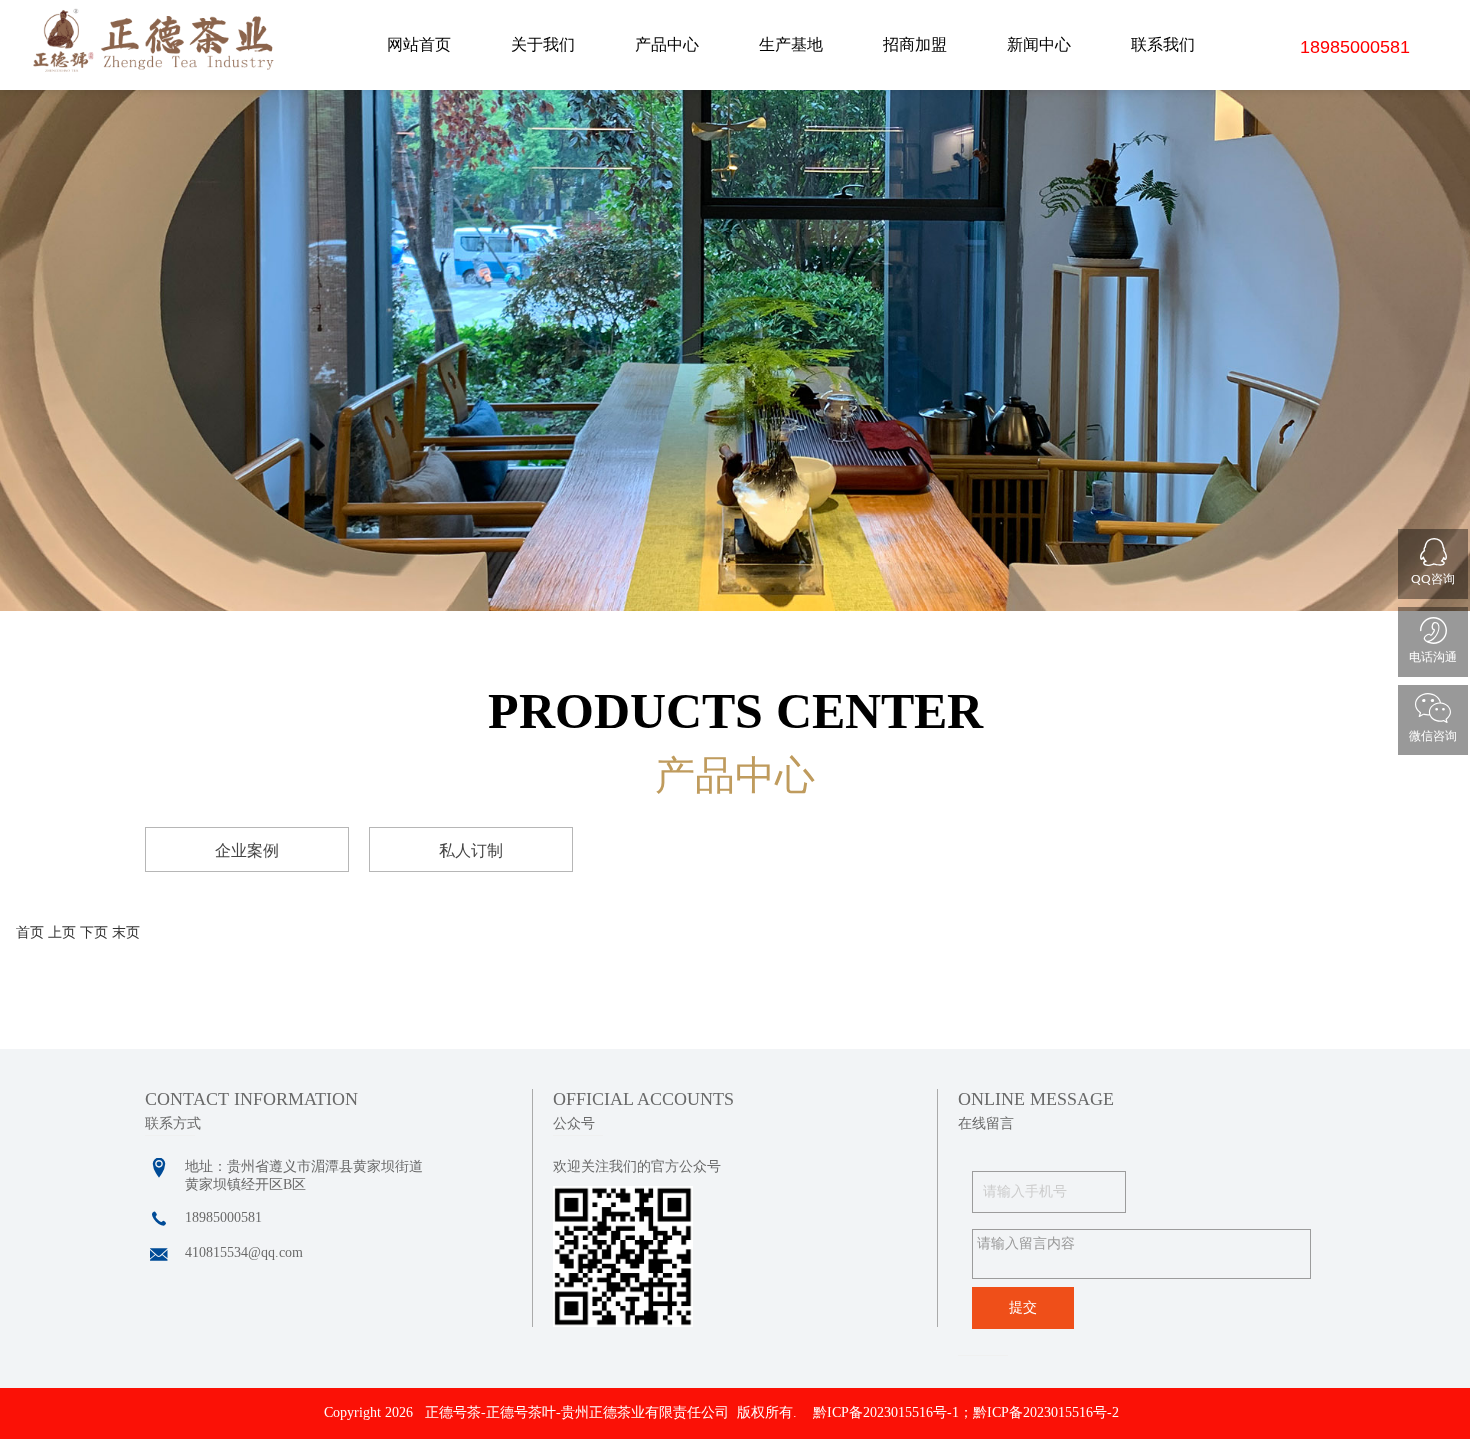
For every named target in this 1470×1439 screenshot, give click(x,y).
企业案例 (247, 850)
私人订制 (471, 850)
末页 (126, 932)
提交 (1023, 1307)
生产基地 (791, 44)
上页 (62, 932)
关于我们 (543, 44)
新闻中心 (1039, 44)
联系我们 (1163, 44)
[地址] (159, 1168)
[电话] (159, 1220)
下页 (94, 932)
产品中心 (667, 44)
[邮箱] (159, 1255)
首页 (30, 932)
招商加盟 (915, 44)
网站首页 (419, 44)
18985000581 (1355, 47)
